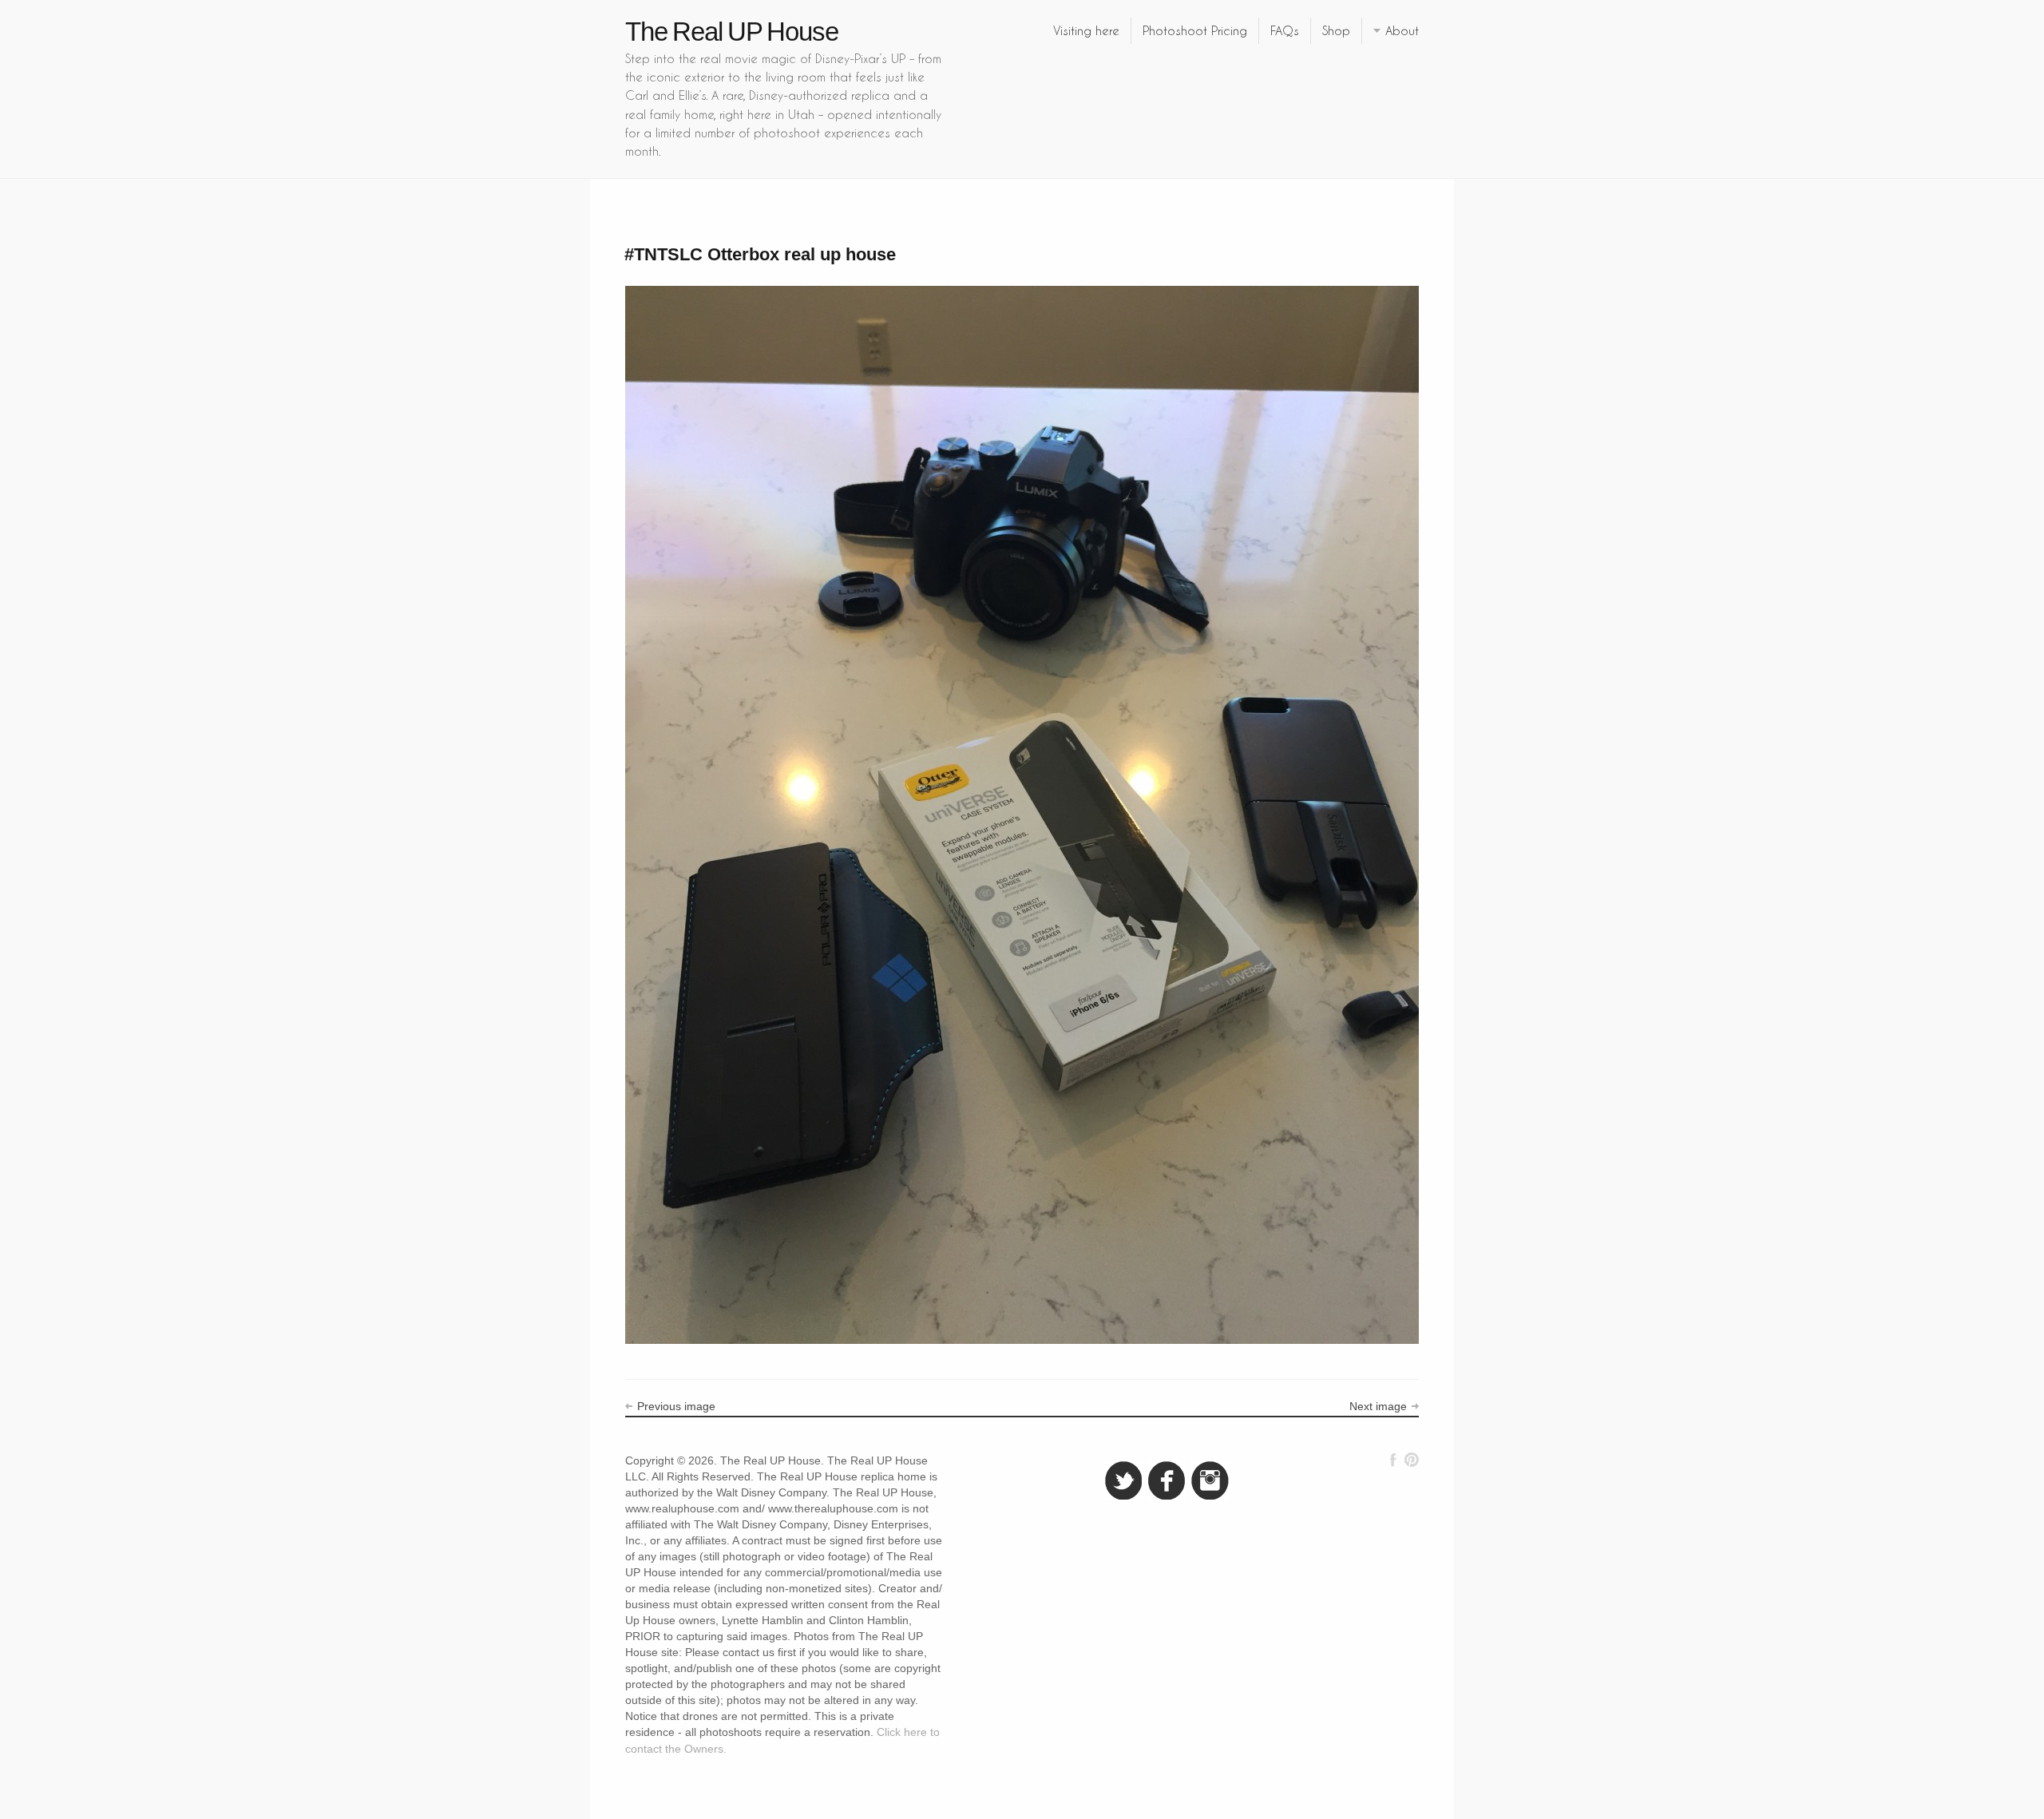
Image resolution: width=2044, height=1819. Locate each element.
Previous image (676, 1406)
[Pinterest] (1411, 1460)
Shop (1336, 30)
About (1402, 30)
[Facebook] (1393, 1460)
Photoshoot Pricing (1195, 30)
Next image (1378, 1406)
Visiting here (1086, 30)
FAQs (1285, 30)
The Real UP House (732, 32)
